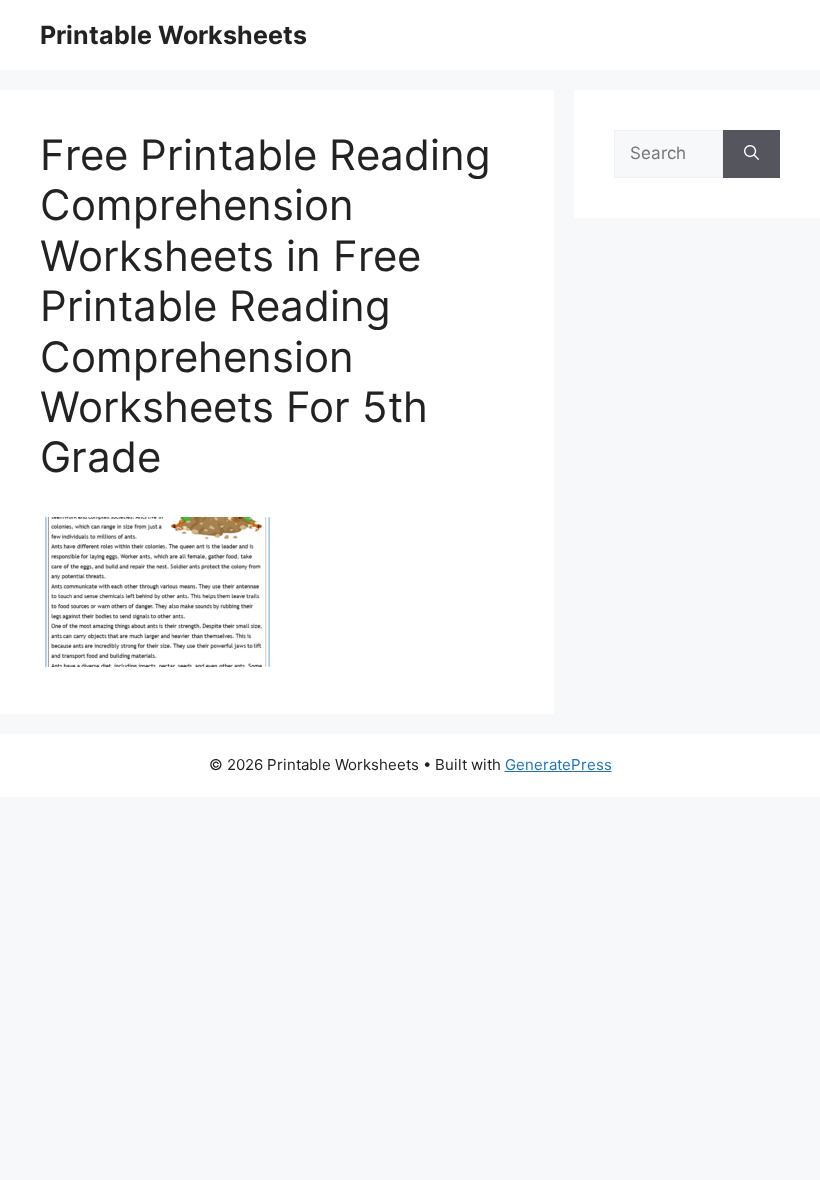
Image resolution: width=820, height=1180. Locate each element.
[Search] (751, 154)
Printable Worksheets (173, 35)
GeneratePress (558, 764)
